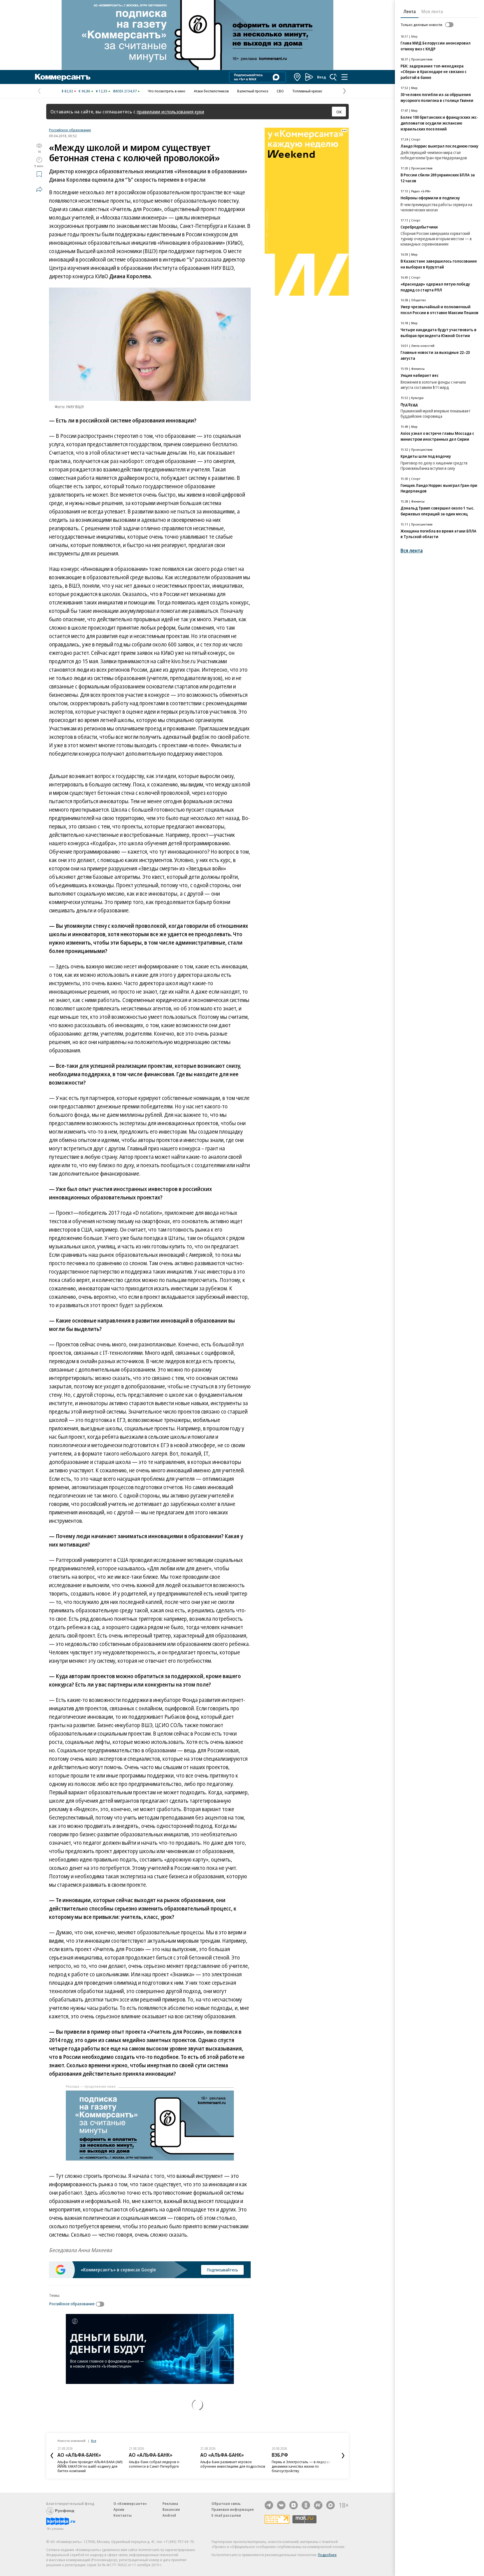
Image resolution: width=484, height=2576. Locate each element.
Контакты (123, 2515)
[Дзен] (294, 2505)
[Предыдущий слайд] (52, 2456)
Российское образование (70, 130)
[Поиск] (333, 77)
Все (94, 2441)
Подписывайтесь (222, 2270)
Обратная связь (226, 2503)
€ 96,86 (84, 91)
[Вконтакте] (281, 2505)
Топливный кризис (307, 91)
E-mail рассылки (226, 2515)
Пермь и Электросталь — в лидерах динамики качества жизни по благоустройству (301, 2466)
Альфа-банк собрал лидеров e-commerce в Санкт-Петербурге (155, 2464)
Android (169, 2515)
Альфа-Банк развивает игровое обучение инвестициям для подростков (233, 2464)
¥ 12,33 (102, 91)
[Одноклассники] (306, 2505)
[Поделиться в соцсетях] (39, 189)
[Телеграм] (269, 2505)
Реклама (170, 2503)
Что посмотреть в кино (167, 91)
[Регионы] (297, 77)
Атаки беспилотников (211, 91)
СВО (280, 91)
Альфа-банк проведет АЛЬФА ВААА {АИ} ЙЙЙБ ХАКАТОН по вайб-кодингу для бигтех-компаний (90, 2466)
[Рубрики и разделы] (345, 77)
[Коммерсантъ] (63, 77)
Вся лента (412, 551)
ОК (339, 112)
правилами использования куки (170, 112)
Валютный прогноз (253, 91)
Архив (119, 2509)
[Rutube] (318, 2505)
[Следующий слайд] (343, 2456)
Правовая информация (233, 2509)
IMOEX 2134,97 (125, 91)
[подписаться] (101, 2304)
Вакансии (171, 2509)
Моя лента (432, 11)
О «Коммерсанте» (130, 2503)
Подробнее (327, 2555)
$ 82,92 (67, 91)
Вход (322, 77)
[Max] (331, 2505)
